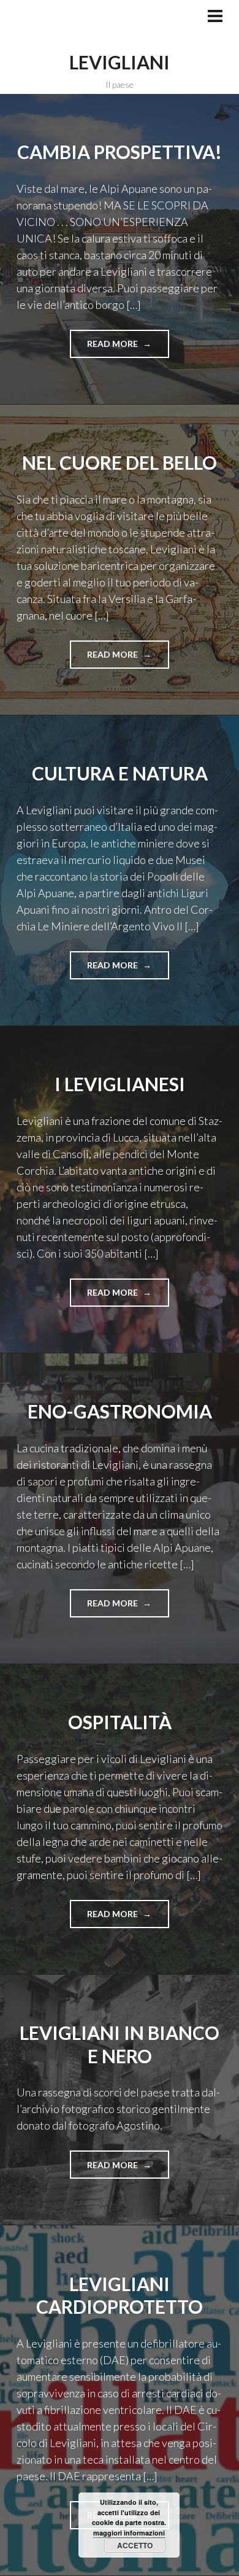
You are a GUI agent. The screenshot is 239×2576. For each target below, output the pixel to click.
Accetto (135, 2545)
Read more (117, 348)
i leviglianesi (120, 1084)
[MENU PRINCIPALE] (215, 17)
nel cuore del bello (120, 462)
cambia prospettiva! (120, 152)
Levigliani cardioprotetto (120, 2295)
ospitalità (120, 1722)
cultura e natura (120, 773)
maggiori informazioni (129, 2533)
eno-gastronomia (120, 1411)
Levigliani (120, 62)
